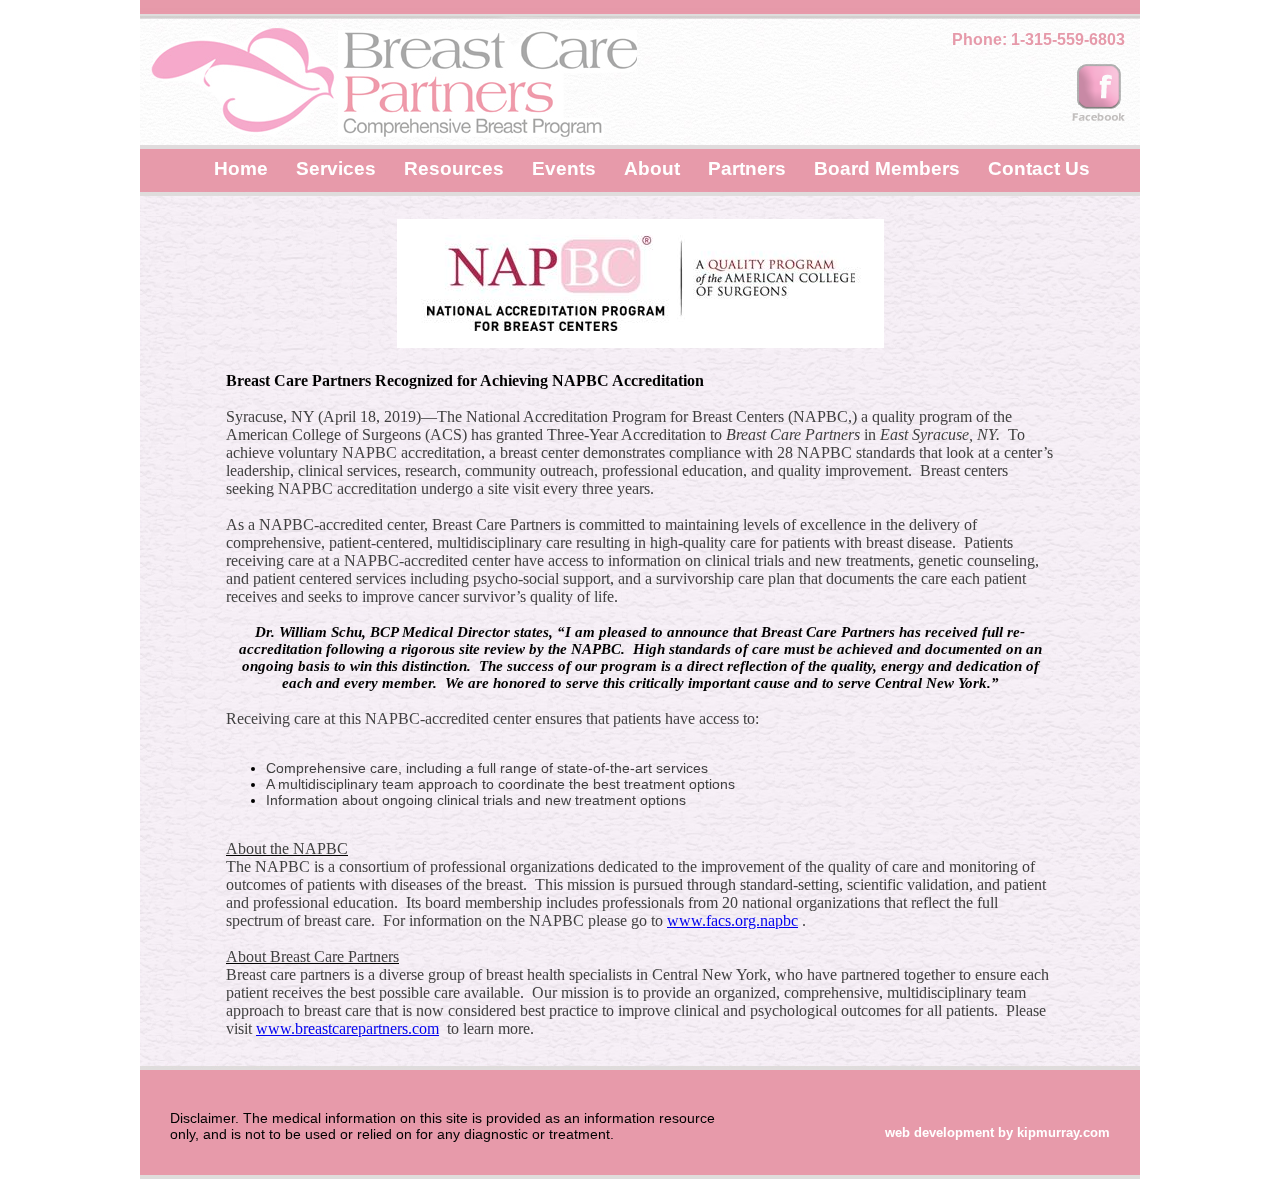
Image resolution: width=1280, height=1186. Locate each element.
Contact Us (1039, 168)
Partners (747, 168)
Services (336, 168)
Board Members (887, 168)
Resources (454, 168)
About (652, 168)
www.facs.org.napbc (732, 920)
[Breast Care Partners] (1100, 97)
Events (564, 168)
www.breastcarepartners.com (347, 1028)
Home (241, 168)
